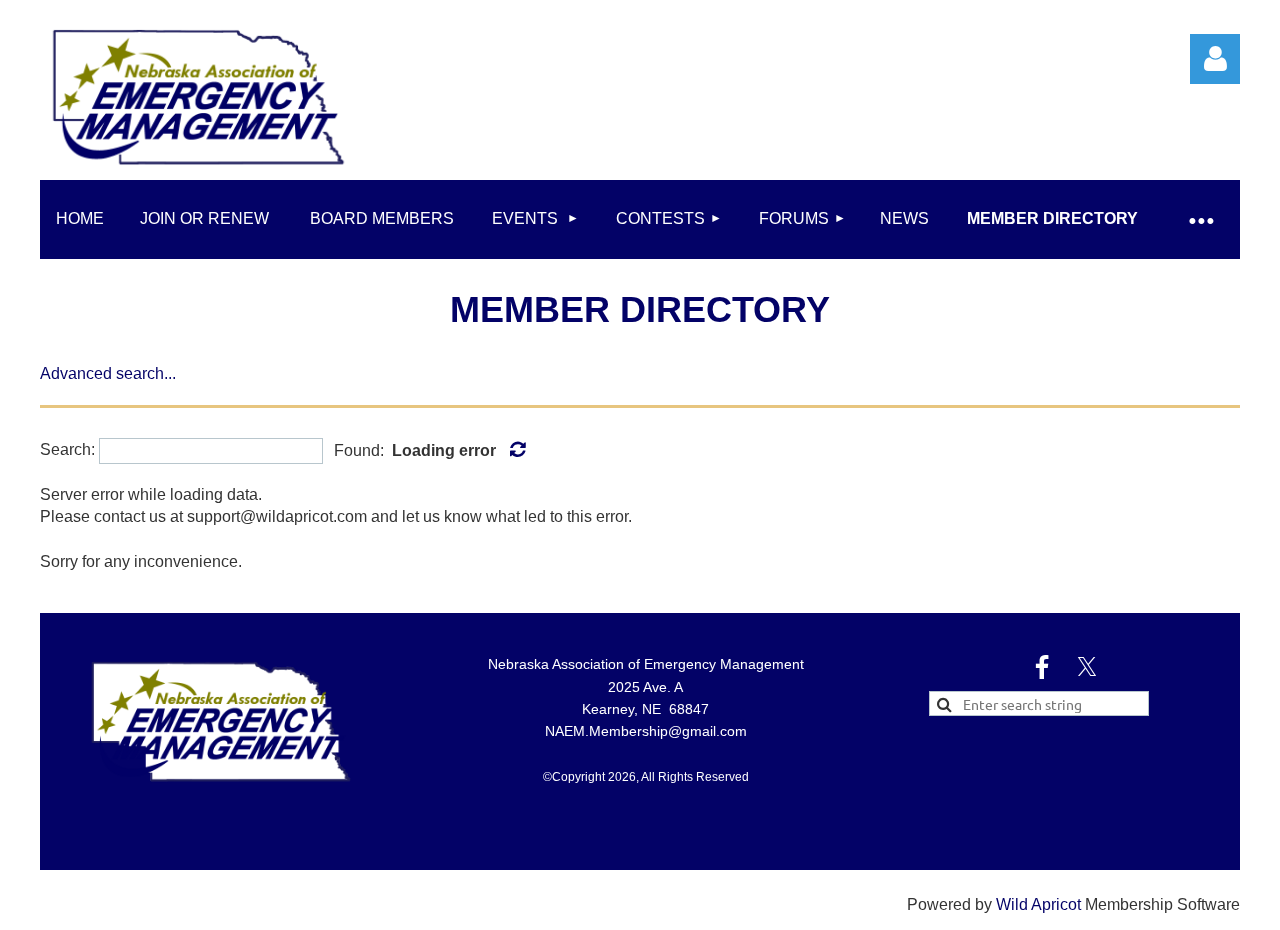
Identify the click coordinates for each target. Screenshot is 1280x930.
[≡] (1200, 219)
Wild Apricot (1038, 904)
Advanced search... (108, 373)
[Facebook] (1042, 667)
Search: (67, 450)
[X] (1087, 667)
